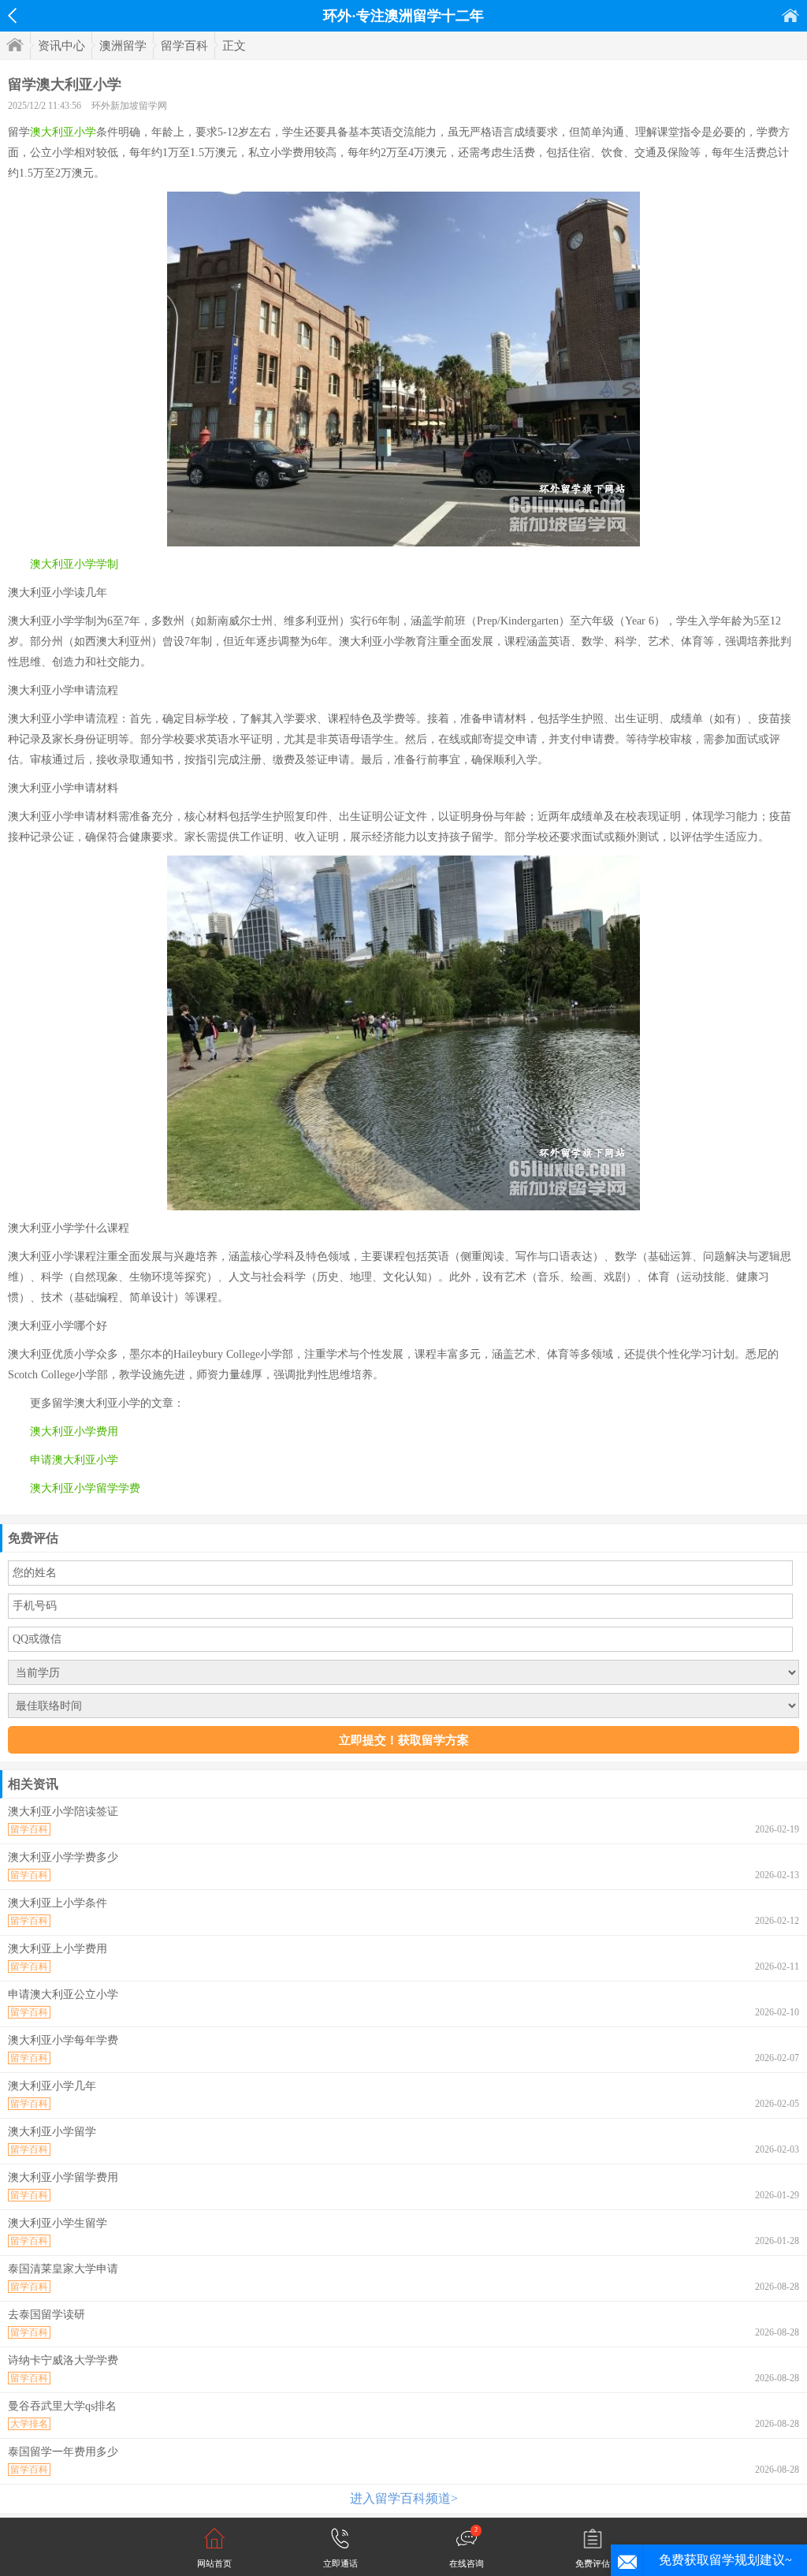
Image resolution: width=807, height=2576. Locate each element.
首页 (790, 15)
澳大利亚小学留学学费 (85, 1488)
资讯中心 (61, 46)
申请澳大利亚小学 (74, 1460)
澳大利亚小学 (63, 132)
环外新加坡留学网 (129, 106)
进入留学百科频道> (404, 2498)
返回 (12, 16)
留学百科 (184, 46)
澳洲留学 (123, 46)
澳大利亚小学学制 (74, 564)
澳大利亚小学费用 (74, 1432)
